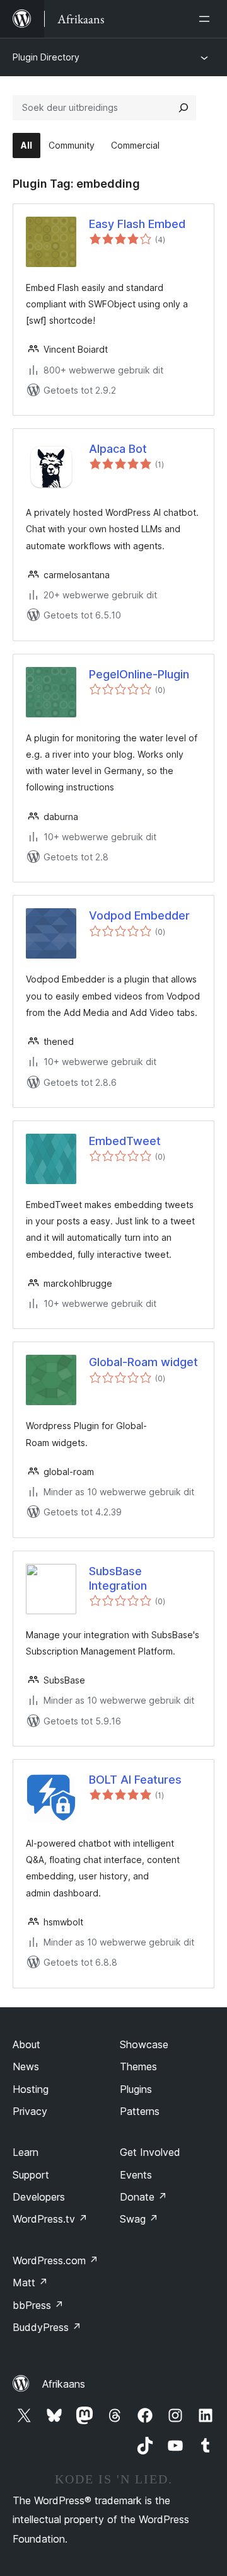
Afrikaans (64, 2384)
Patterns (140, 2111)
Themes (138, 2066)
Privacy (30, 2111)
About (26, 2044)
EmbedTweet (125, 1141)
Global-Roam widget (143, 1362)
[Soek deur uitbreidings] (183, 108)
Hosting (31, 2089)
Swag (139, 2219)
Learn (26, 2152)
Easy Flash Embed (137, 224)
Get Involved (150, 2152)
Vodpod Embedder (139, 915)
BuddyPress (47, 2327)
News (26, 2066)
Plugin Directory (46, 57)
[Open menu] (207, 19)
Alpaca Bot (118, 449)
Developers (39, 2197)
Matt (30, 2282)
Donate (143, 2197)
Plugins (136, 2089)
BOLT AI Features (135, 1780)
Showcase (144, 2044)
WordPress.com (55, 2260)
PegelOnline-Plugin (139, 674)
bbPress (38, 2305)
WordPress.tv (50, 2219)
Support (31, 2175)
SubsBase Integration (118, 1578)
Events (136, 2175)
